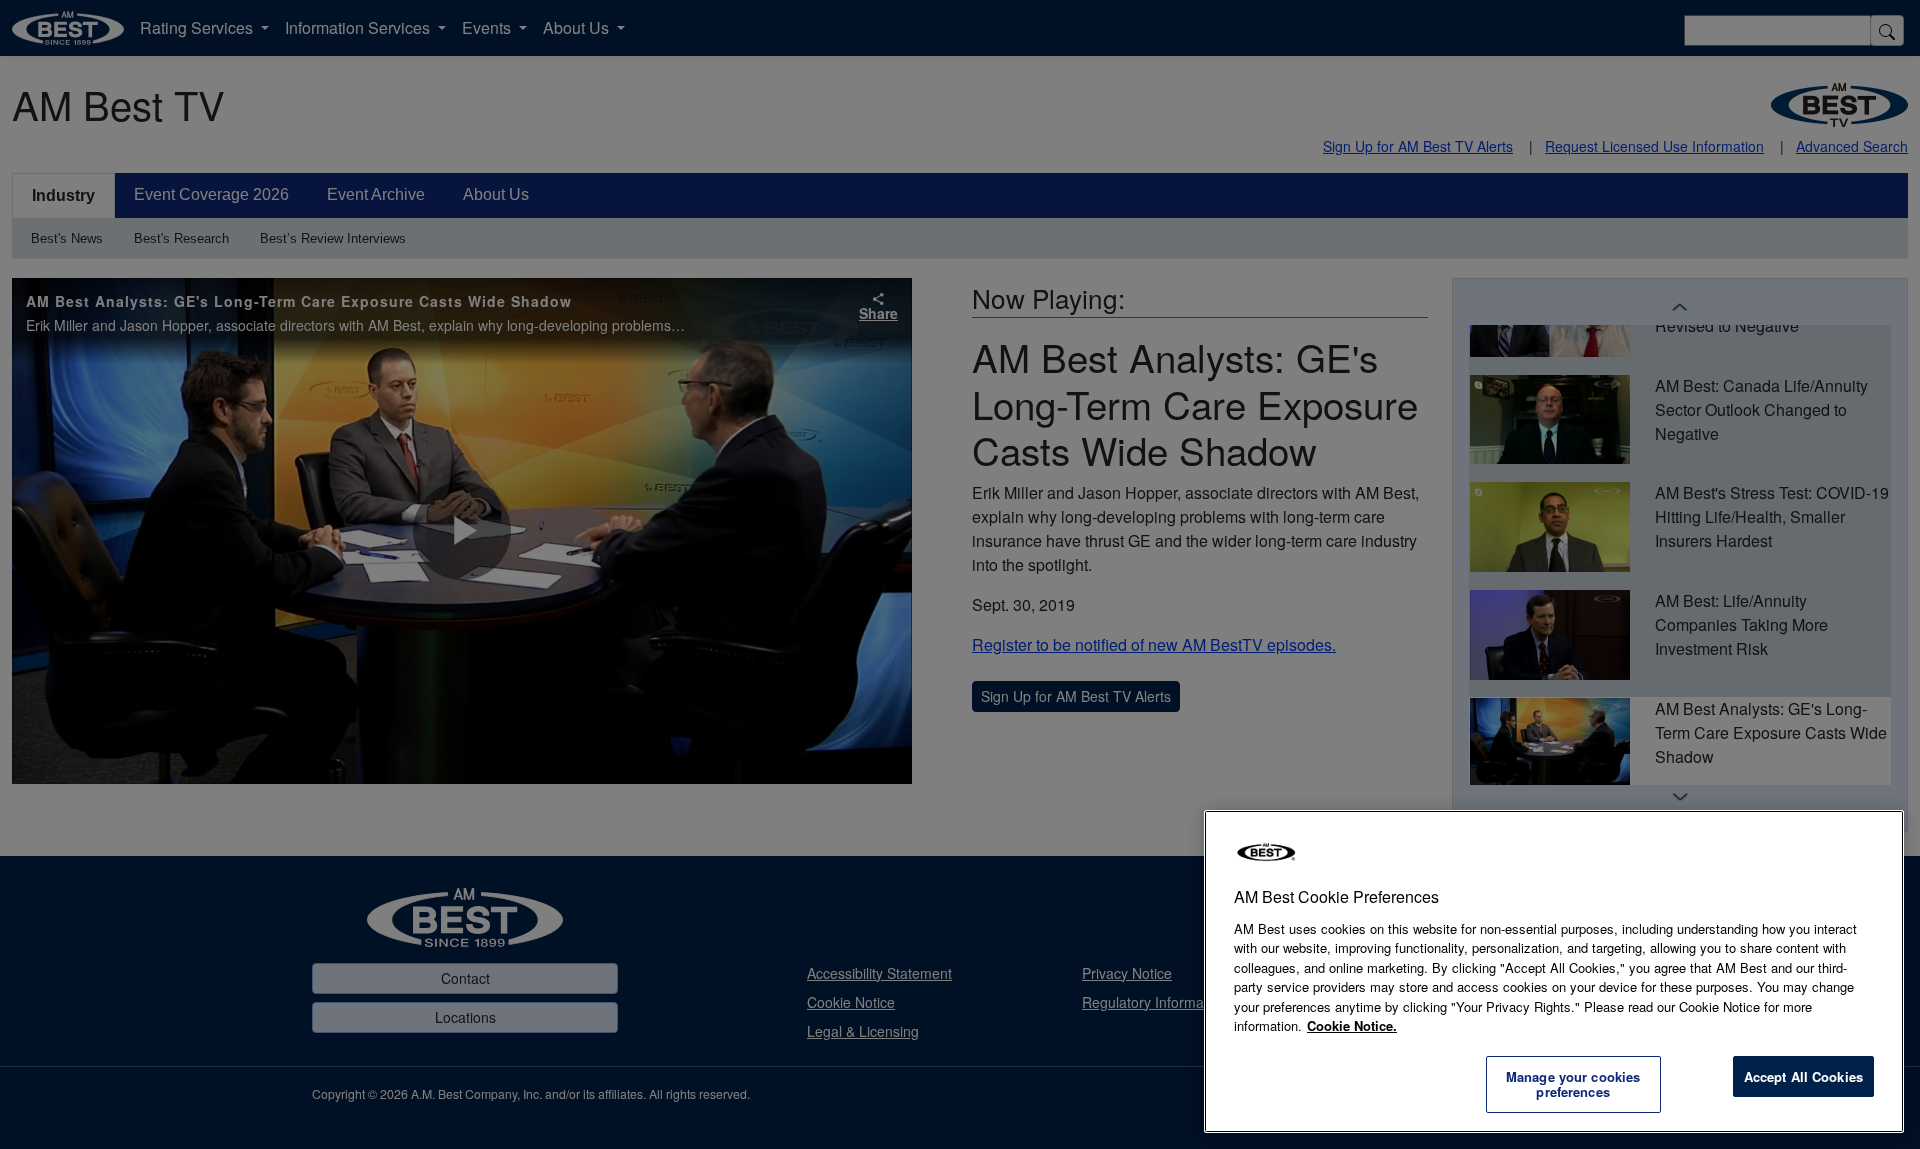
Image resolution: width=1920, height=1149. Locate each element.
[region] (1554, 971)
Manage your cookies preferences (1573, 1084)
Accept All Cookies (1803, 1076)
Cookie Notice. (1352, 1025)
